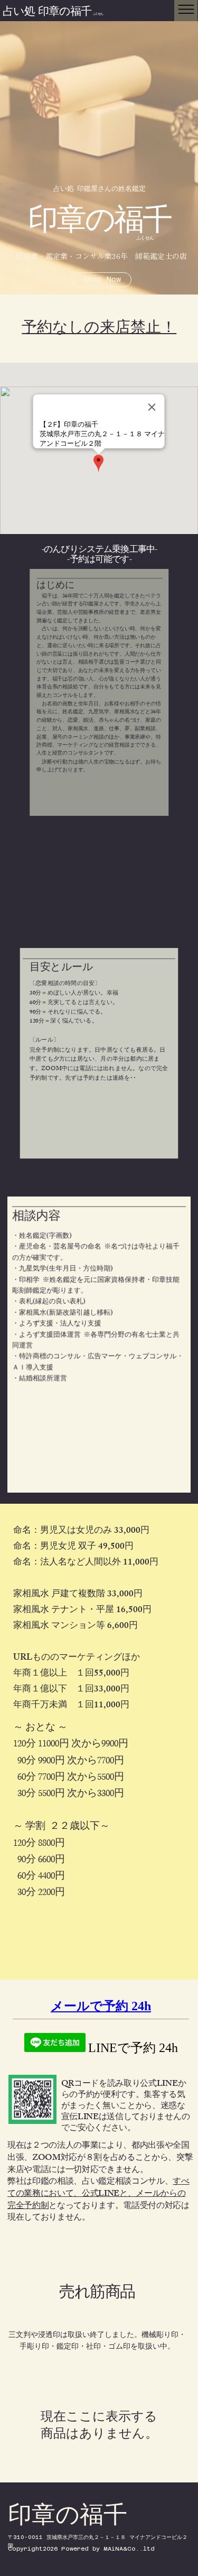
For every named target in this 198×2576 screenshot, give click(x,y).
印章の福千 (100, 225)
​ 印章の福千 (70, 13)
